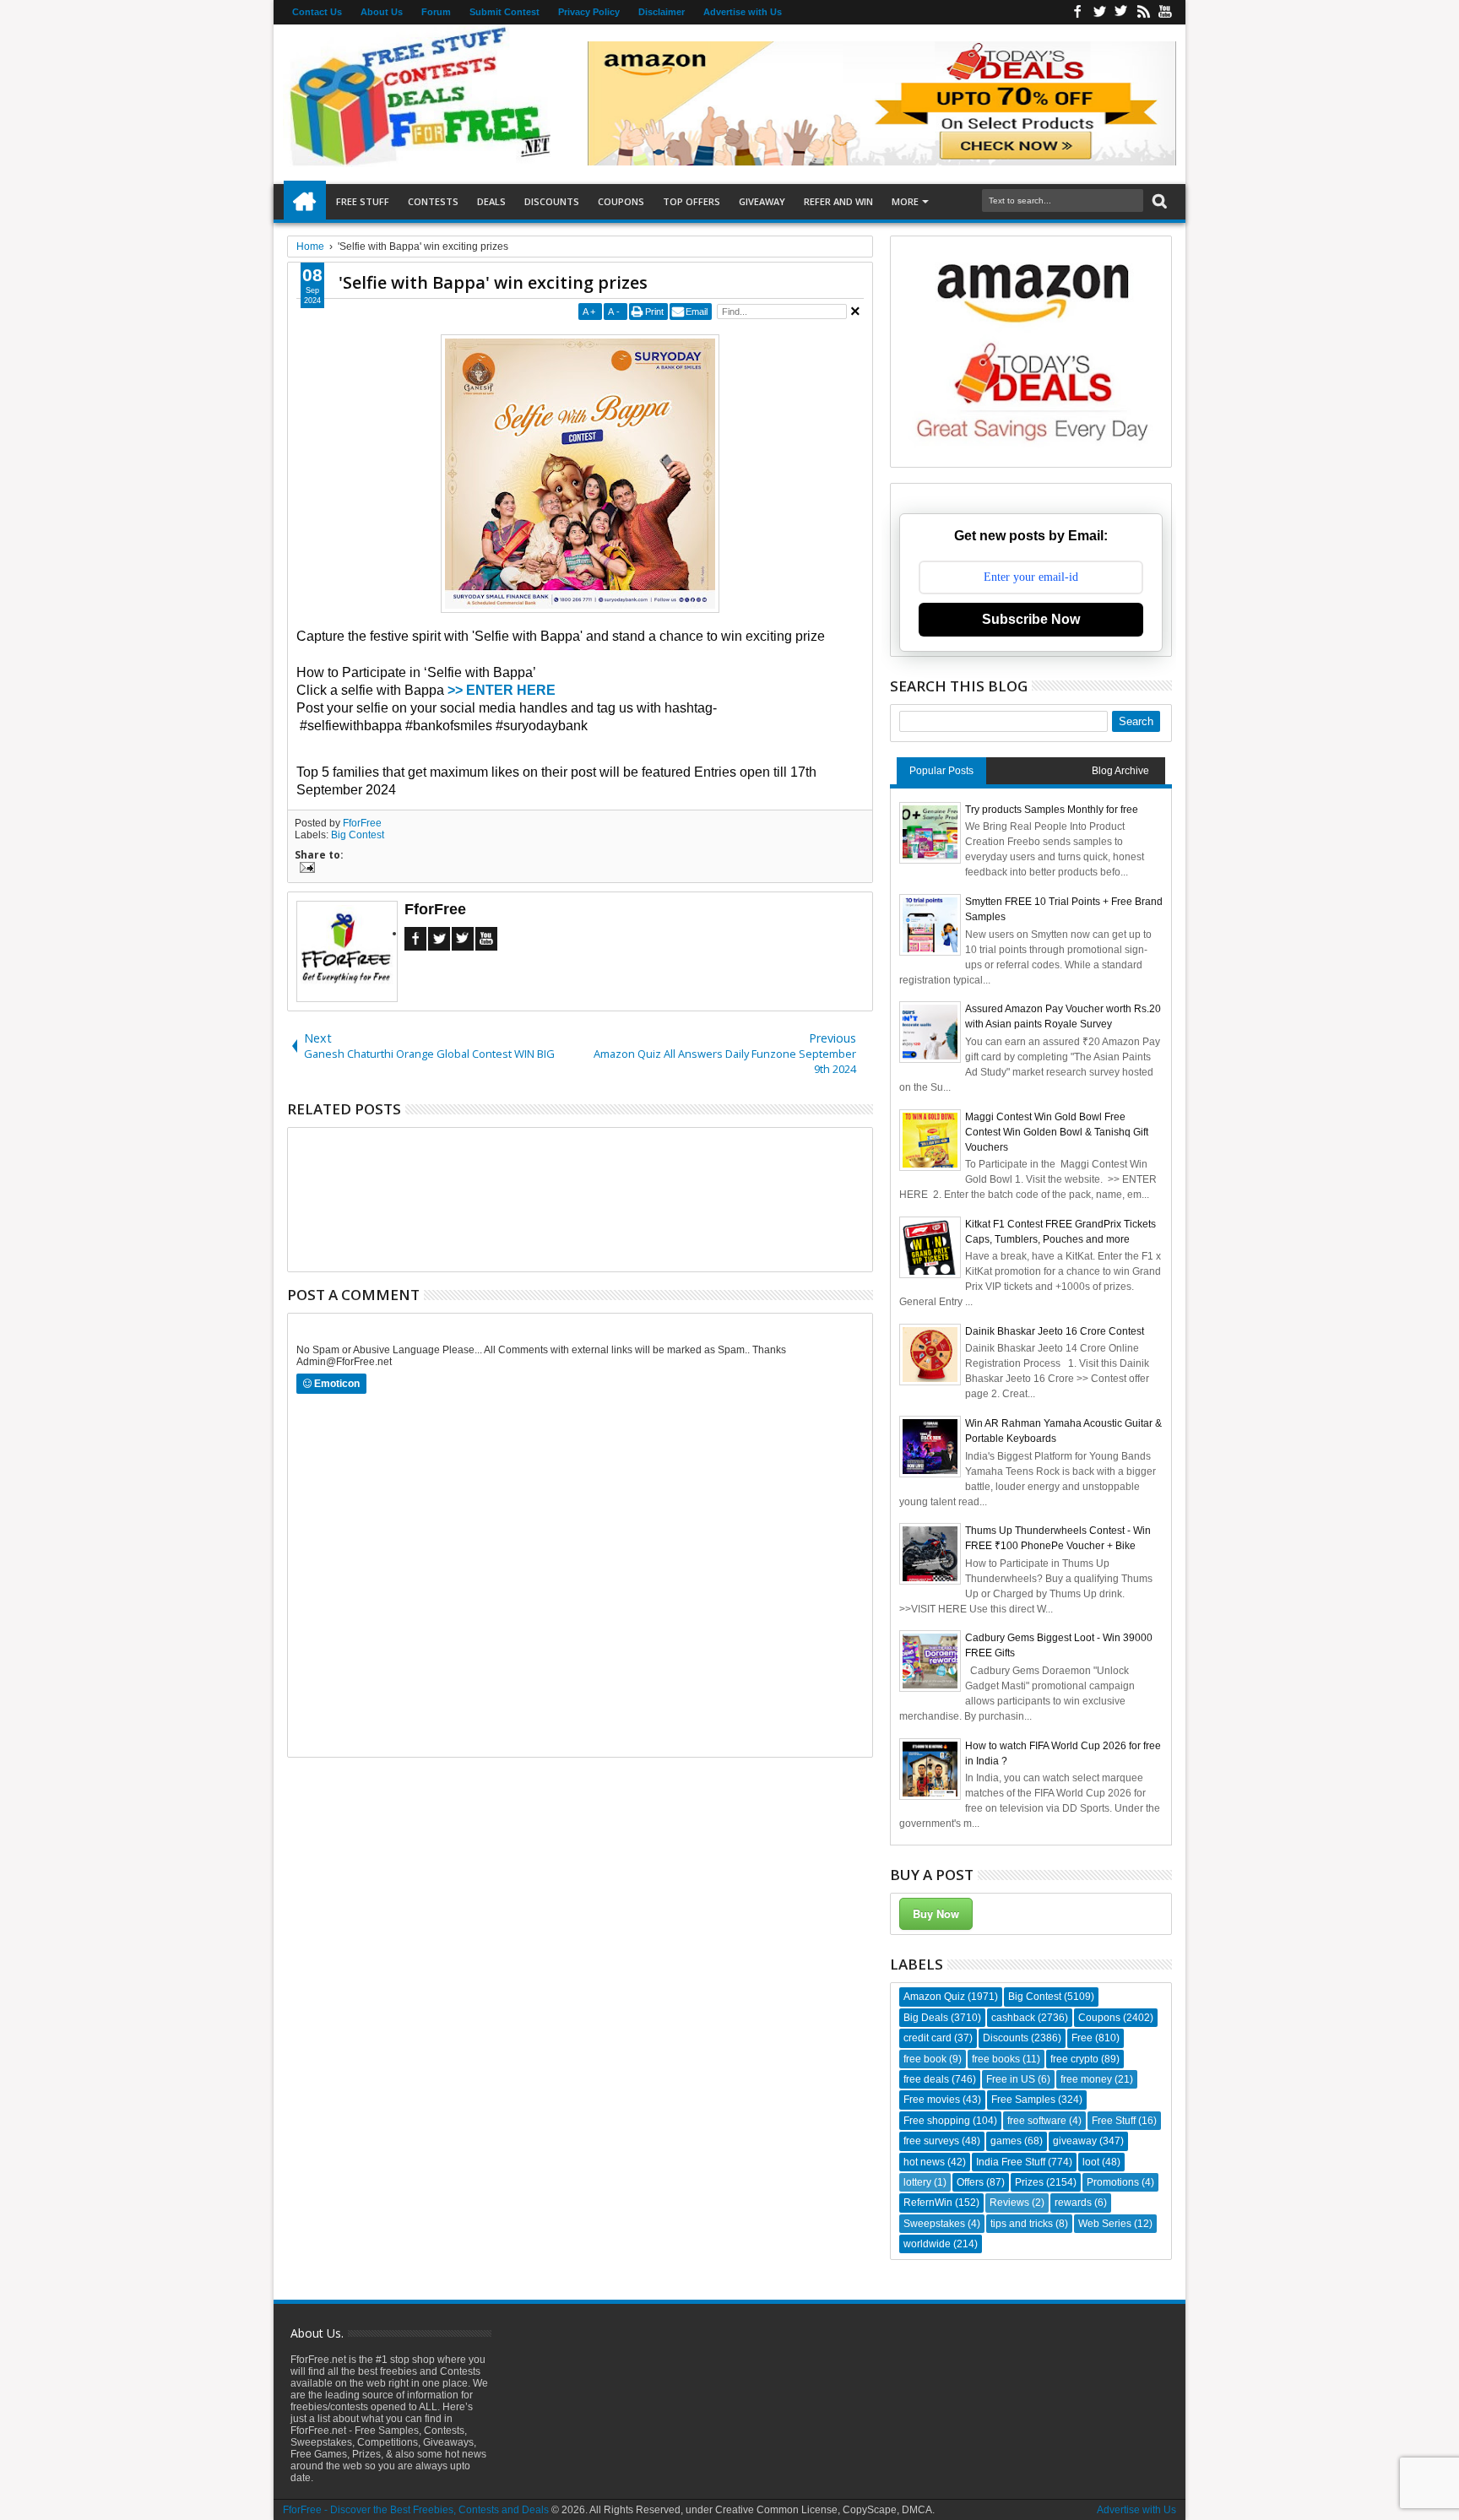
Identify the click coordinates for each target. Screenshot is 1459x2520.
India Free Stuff (1011, 2162)
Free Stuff (363, 201)
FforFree (362, 823)
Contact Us (317, 12)
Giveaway (762, 201)
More (905, 201)
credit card (927, 2038)
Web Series (1105, 2224)
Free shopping (937, 2121)
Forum (436, 12)
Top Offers (692, 201)
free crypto (1074, 2059)
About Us (382, 12)
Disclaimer (662, 12)
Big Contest (358, 835)
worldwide (927, 2244)
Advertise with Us (743, 12)
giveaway (1075, 2141)
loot (1091, 2162)
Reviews (1009, 2203)
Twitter (1099, 12)
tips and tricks (1022, 2224)
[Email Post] (305, 870)
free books (996, 2059)
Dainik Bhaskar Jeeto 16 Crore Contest (1055, 1331)
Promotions (1113, 2182)
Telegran (1121, 12)
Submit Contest (504, 12)
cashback (1013, 2018)
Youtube (1165, 12)
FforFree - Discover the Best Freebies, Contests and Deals (416, 2510)
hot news (924, 2162)
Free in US (1011, 2079)
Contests (433, 201)
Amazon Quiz (934, 1997)
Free (1082, 2038)
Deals (491, 201)
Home (305, 202)
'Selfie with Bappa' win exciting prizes (493, 282)
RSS (1143, 12)
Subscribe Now (1031, 619)
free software (1037, 2121)
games (1006, 2141)
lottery (917, 2182)
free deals (926, 2079)
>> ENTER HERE (502, 690)
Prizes (1029, 2182)
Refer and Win (838, 201)
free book (925, 2059)
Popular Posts (941, 771)
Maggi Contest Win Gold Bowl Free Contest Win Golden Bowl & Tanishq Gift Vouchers (1057, 1132)
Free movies (932, 2100)
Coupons (621, 201)
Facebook (1077, 12)
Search (1158, 201)
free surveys (931, 2141)
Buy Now (936, 1913)
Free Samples (1023, 2100)
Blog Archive (1120, 771)
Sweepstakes (934, 2224)
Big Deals (926, 2018)
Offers (970, 2182)
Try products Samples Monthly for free (1052, 810)
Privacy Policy (589, 12)
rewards (1073, 2203)
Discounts (552, 201)
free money (1086, 2079)
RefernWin (928, 2203)
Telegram (463, 939)
